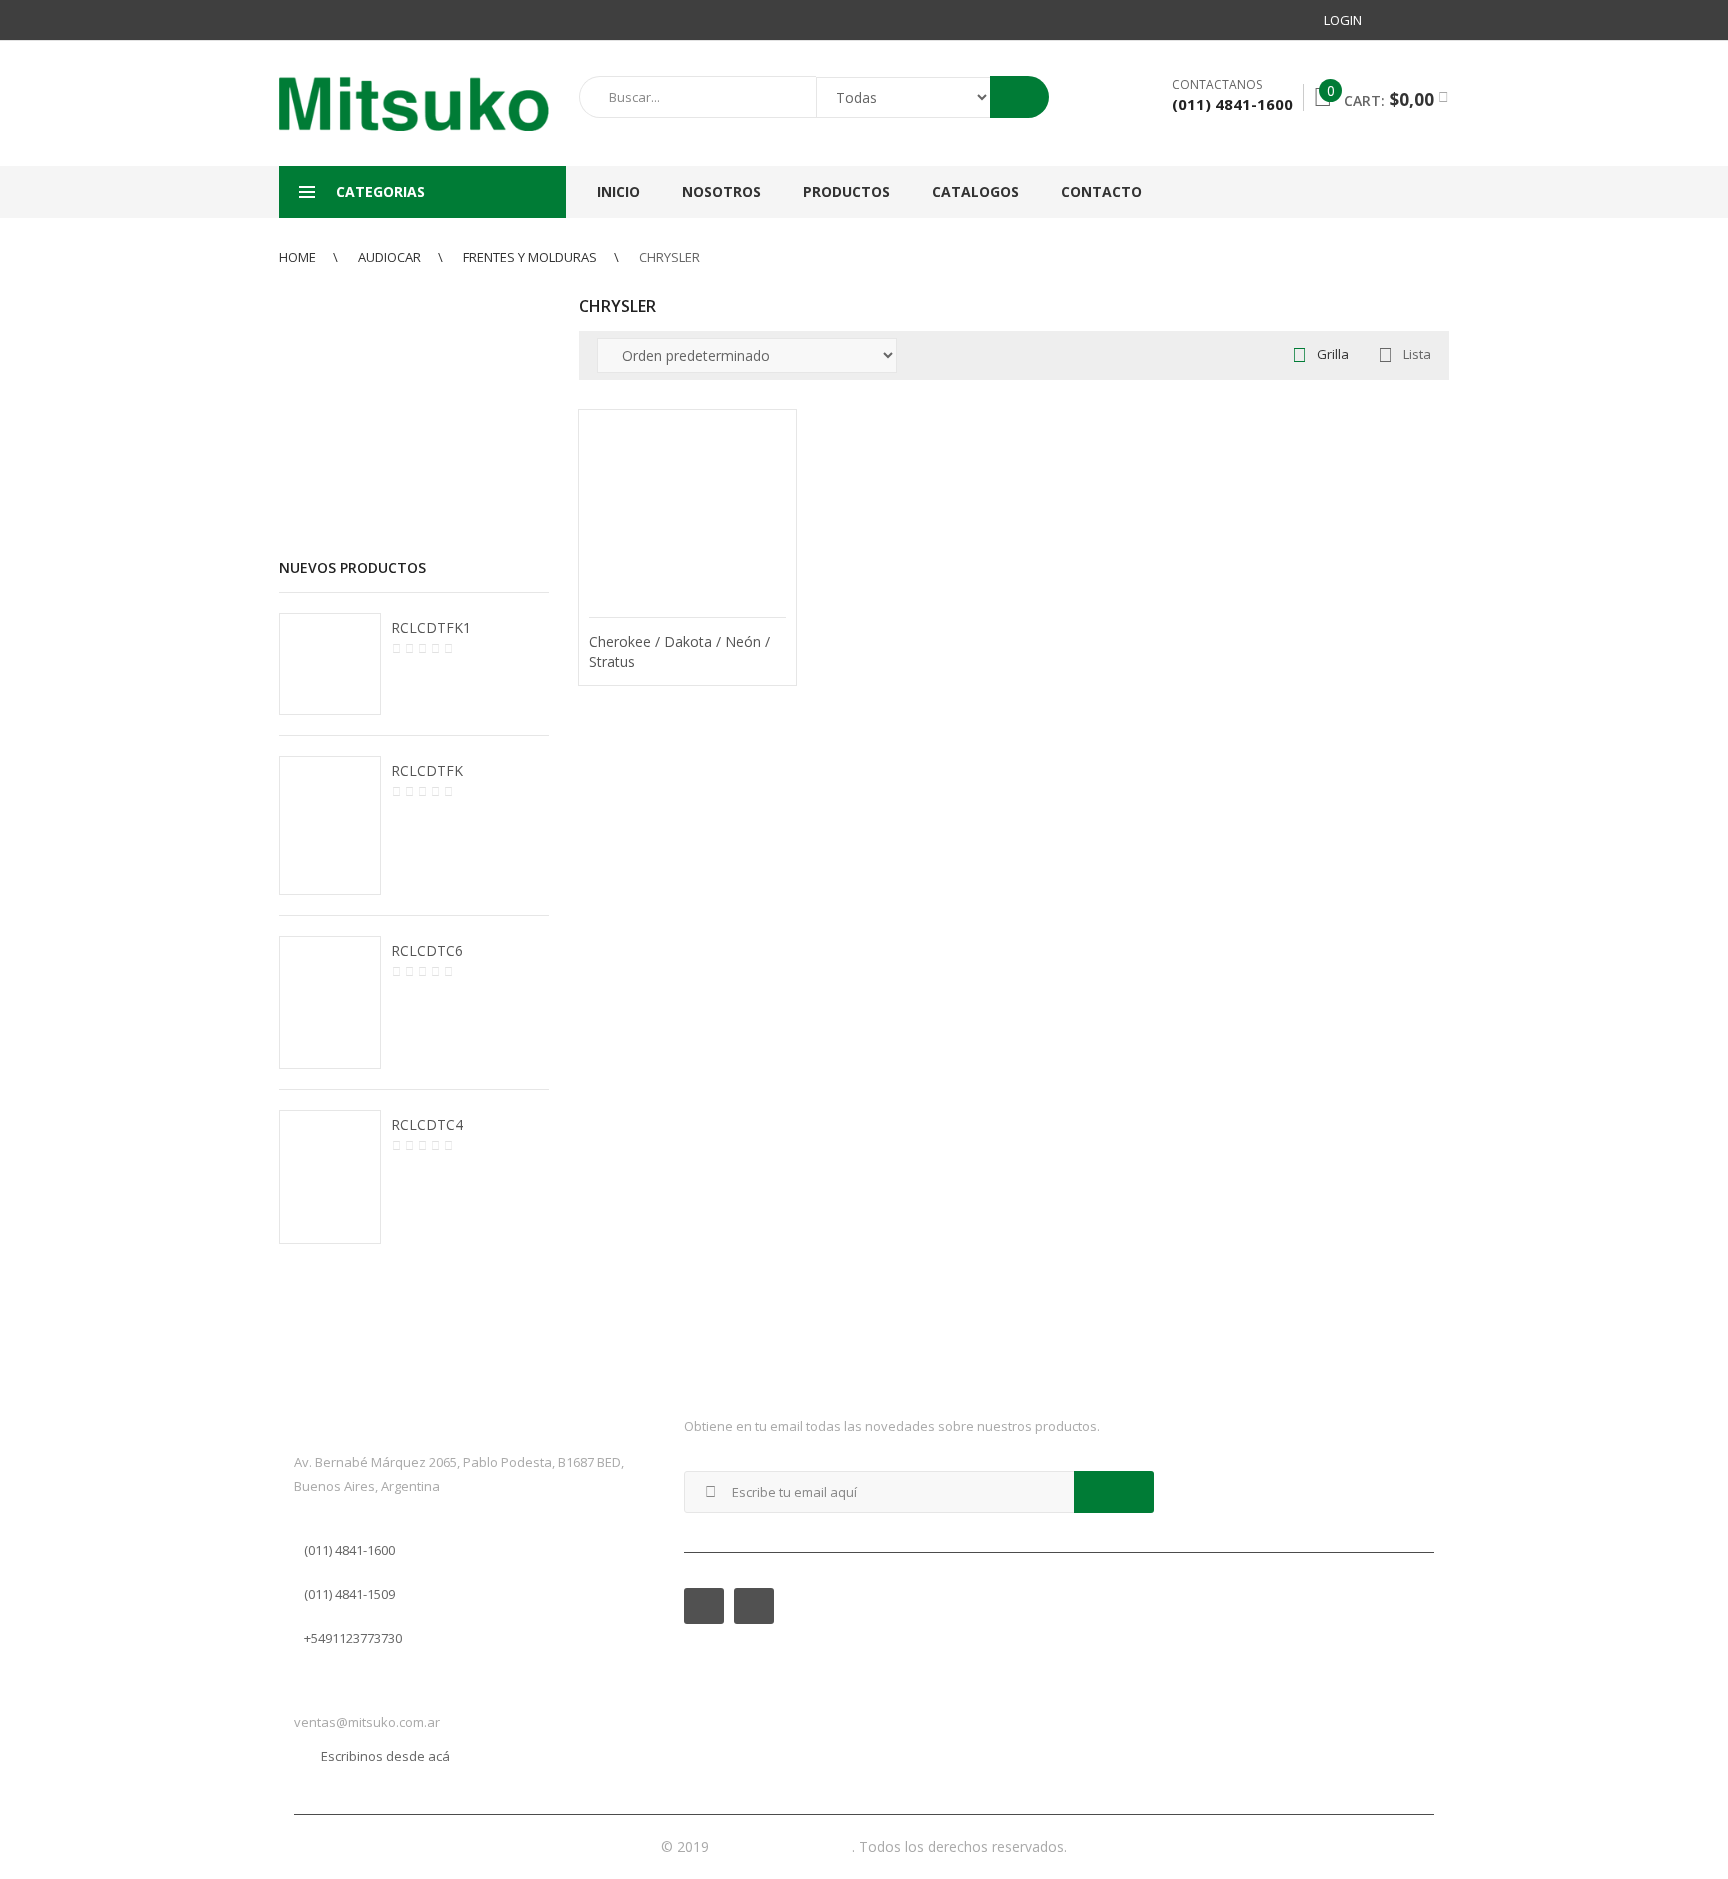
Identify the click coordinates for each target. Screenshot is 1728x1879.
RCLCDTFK (427, 770)
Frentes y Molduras (530, 257)
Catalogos (975, 191)
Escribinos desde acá (385, 1756)
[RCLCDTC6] (330, 1002)
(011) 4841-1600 (349, 1550)
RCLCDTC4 (427, 1124)
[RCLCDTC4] (330, 1177)
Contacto (1101, 191)
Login (1343, 20)
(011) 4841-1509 (349, 1594)
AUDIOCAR (389, 257)
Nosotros (721, 191)
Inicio (618, 191)
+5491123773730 (353, 1638)
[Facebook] (1397, 20)
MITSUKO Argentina (782, 1846)
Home (297, 257)
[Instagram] (1433, 20)
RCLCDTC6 (427, 950)
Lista (1417, 354)
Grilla (1333, 354)
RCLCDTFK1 (431, 627)
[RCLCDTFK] (330, 826)
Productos (846, 191)
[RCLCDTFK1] (330, 664)
